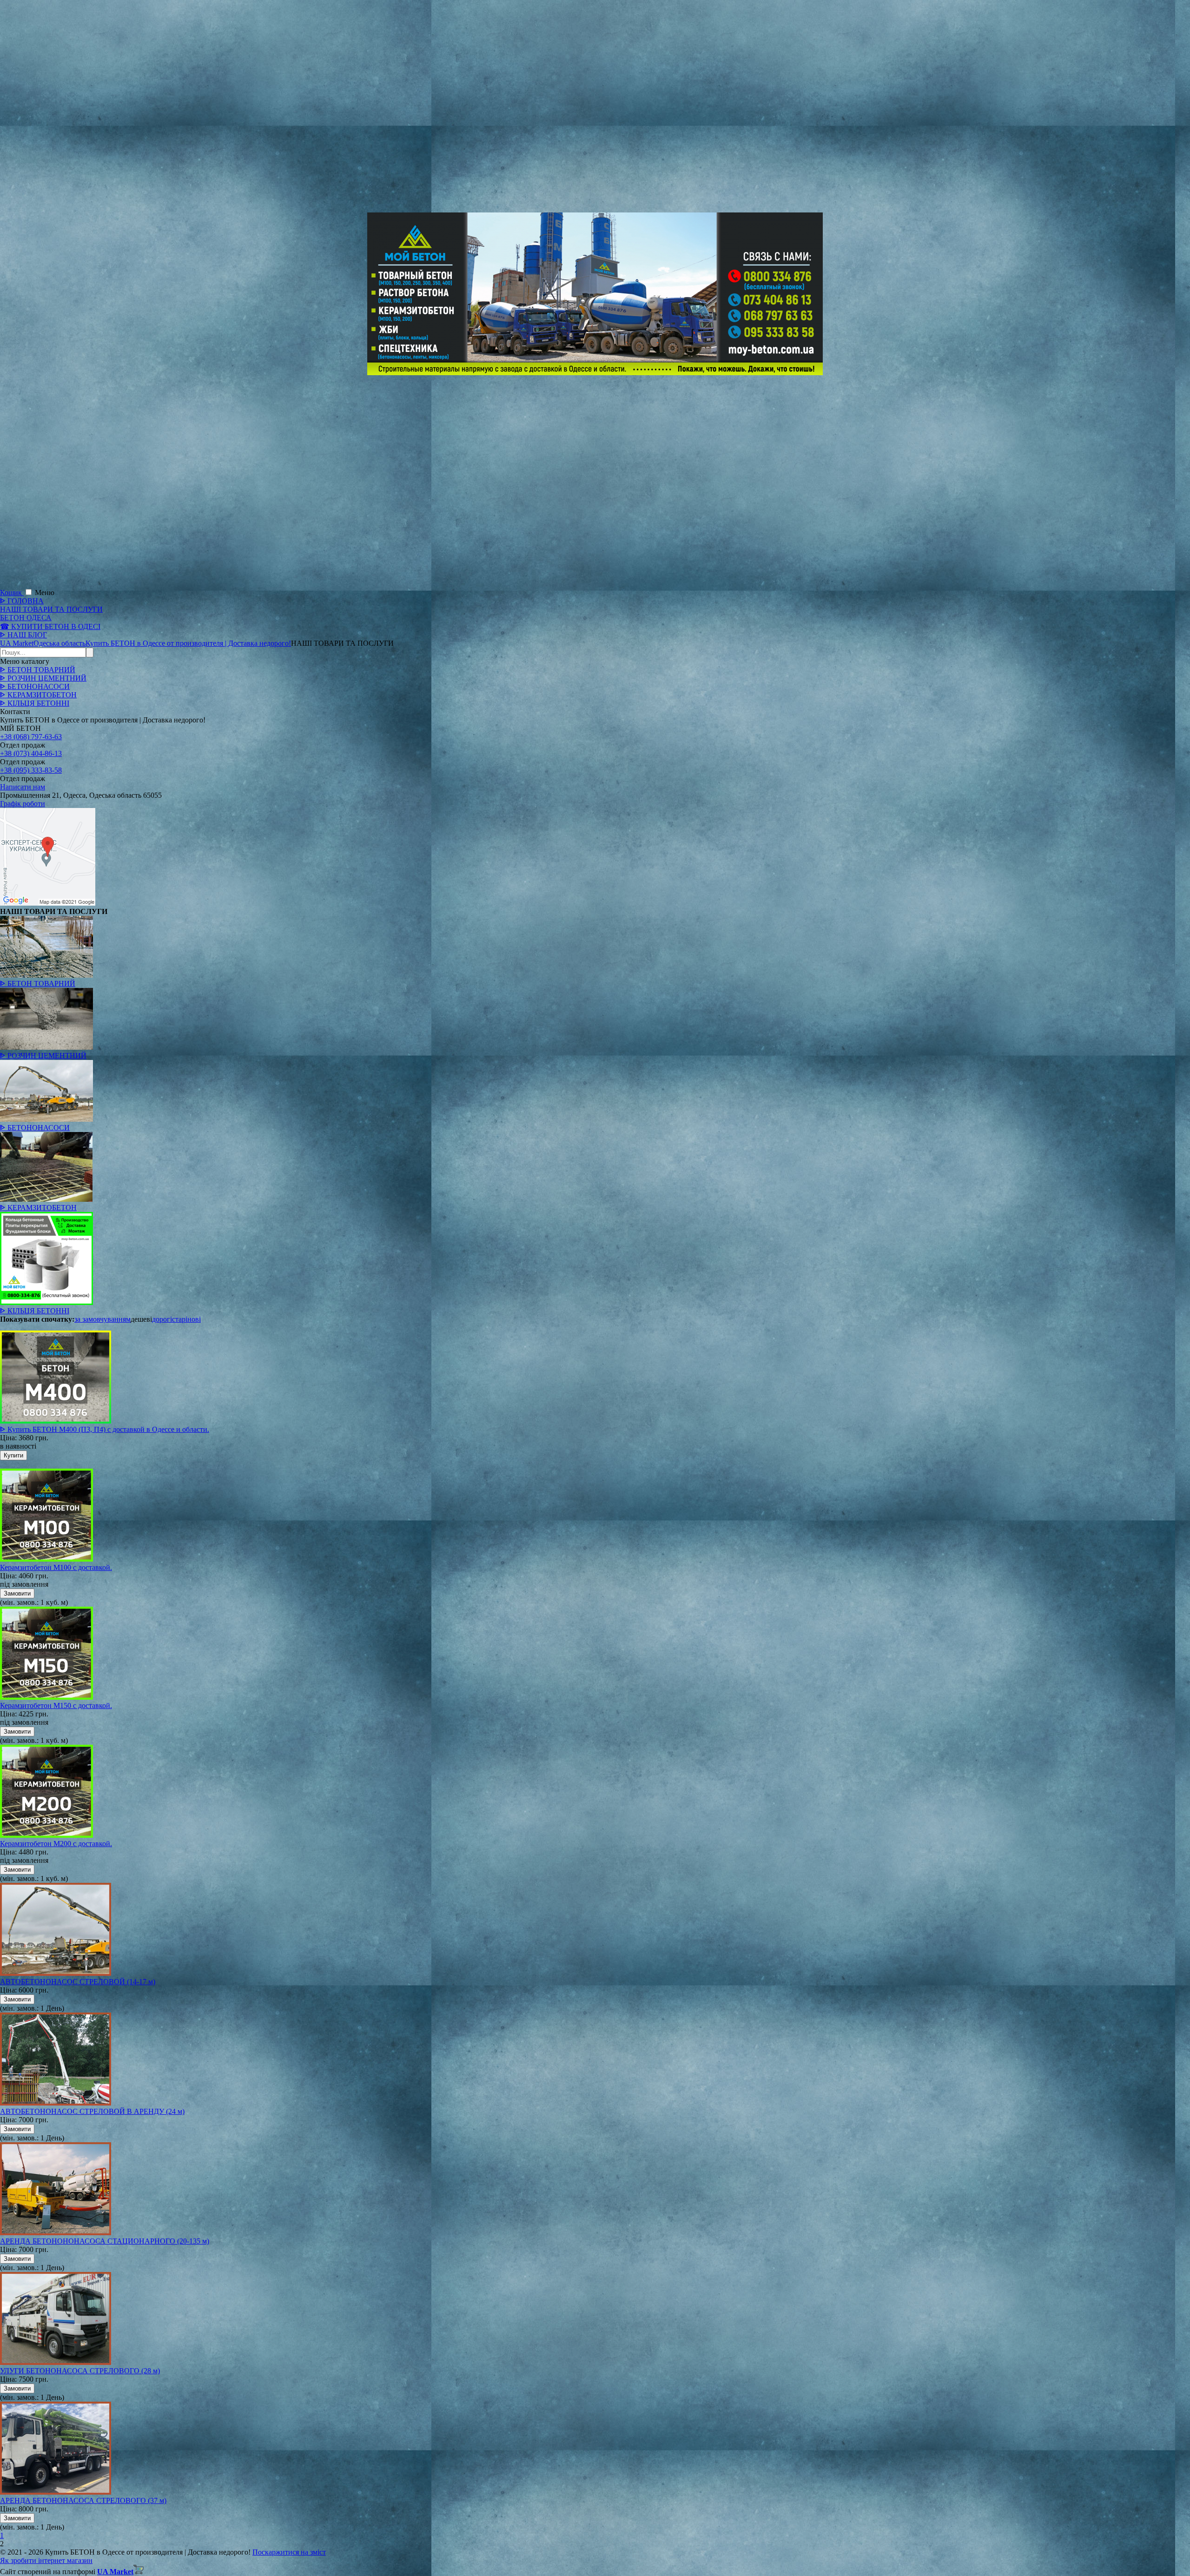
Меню (45, 593)
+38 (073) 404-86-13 (31, 753)
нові (194, 1319)
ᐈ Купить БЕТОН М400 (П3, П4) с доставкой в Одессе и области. (105, 1429)
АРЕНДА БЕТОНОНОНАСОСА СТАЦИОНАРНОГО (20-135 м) (105, 2241)
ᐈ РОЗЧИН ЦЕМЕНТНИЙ (43, 678)
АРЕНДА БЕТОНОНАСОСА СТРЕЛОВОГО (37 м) (83, 2500)
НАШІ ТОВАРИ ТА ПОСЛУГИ (51, 609)
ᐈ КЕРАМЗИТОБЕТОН (38, 695)
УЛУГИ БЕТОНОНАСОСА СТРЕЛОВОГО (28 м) (80, 2371)
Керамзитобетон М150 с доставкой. (56, 1705)
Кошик (12, 593)
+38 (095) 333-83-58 (31, 770)
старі (180, 1319)
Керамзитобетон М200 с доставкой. (56, 1844)
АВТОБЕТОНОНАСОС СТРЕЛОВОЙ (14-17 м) (78, 1982)
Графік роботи (23, 804)
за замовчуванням (102, 1319)
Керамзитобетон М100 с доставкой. (56, 1567)
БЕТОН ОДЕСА (26, 618)
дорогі (162, 1319)
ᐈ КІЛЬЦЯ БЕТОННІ (35, 703)
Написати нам (23, 787)
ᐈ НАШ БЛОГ (23, 635)
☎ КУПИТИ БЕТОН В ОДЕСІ (50, 626)
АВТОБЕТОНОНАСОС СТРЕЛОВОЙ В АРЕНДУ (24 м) (92, 2111)
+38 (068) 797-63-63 (31, 737)
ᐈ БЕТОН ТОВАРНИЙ (38, 670)
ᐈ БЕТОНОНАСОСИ (35, 686)
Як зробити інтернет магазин (46, 2560)
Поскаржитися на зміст (289, 2552)
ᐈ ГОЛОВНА (22, 601)
